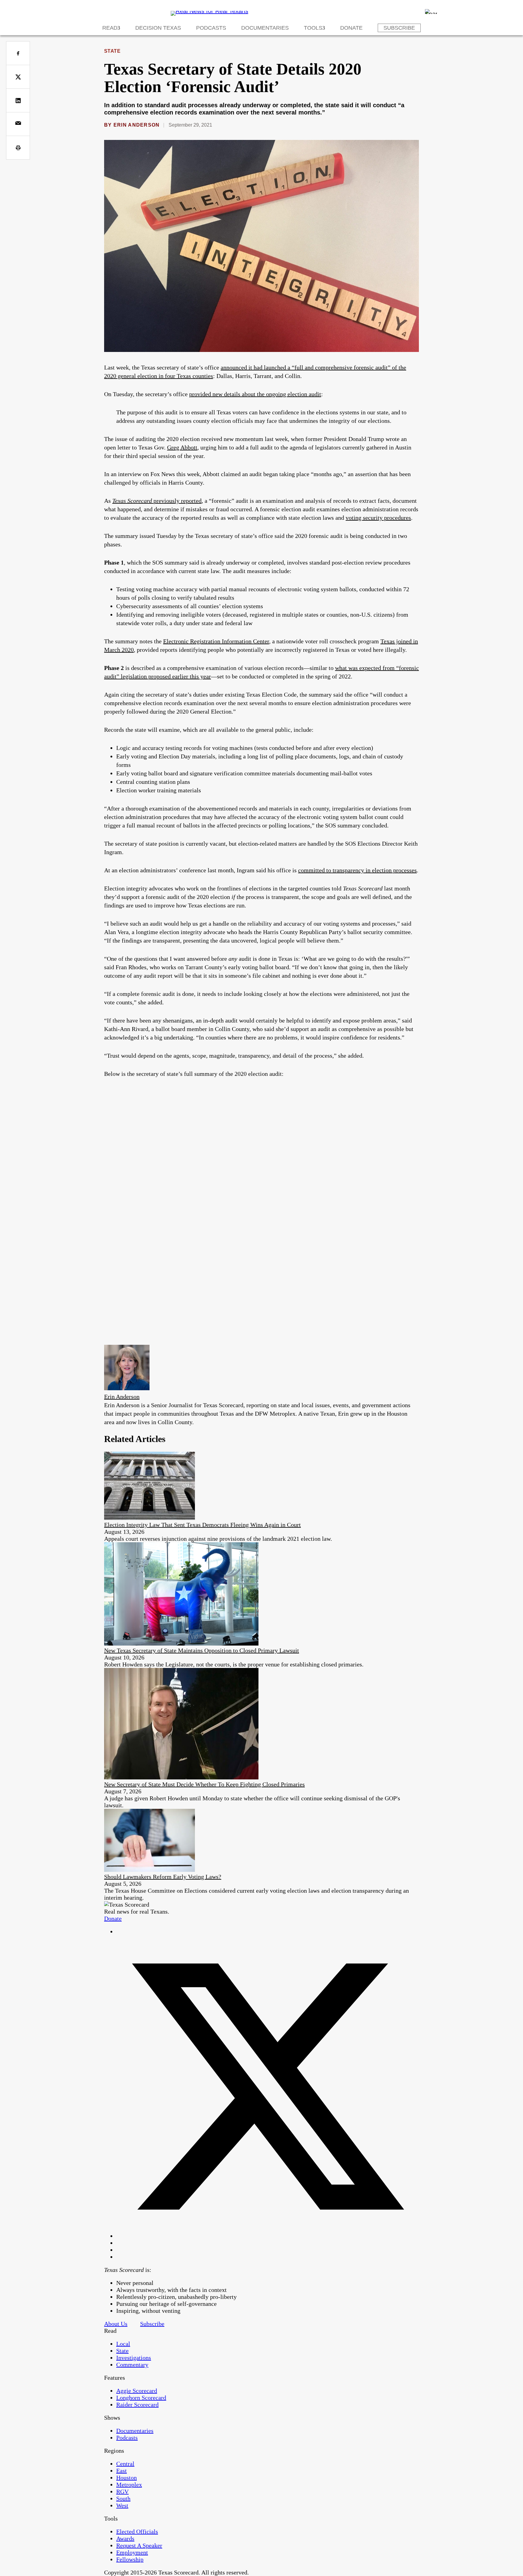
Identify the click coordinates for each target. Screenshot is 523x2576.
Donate (351, 28)
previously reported (178, 501)
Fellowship (130, 2559)
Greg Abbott (182, 447)
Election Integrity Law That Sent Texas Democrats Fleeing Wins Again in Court (202, 1525)
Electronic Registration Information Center (216, 641)
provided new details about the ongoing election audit (255, 394)
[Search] (431, 12)
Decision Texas (158, 28)
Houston (127, 2478)
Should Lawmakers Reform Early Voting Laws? (163, 1877)
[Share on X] (18, 77)
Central (125, 2464)
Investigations (134, 2358)
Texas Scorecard (133, 501)
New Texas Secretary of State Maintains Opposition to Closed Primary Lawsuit (202, 1650)
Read (110, 28)
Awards (125, 2538)
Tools (313, 28)
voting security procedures (378, 518)
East (122, 2471)
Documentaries (265, 28)
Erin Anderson (137, 125)
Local (123, 2344)
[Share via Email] (18, 124)
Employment (132, 2552)
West (122, 2505)
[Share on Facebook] (18, 53)
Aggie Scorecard (137, 2391)
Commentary (132, 2365)
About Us (116, 2324)
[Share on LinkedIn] (18, 100)
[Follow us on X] (268, 2236)
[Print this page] (18, 148)
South (123, 2498)
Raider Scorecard (137, 2405)
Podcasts (211, 28)
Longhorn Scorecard (141, 2398)
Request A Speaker (139, 2545)
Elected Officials (137, 2531)
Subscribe (399, 28)
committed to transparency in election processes (357, 870)
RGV (122, 2491)
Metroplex (129, 2485)
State (112, 51)
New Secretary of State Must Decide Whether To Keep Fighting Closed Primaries (204, 1784)
